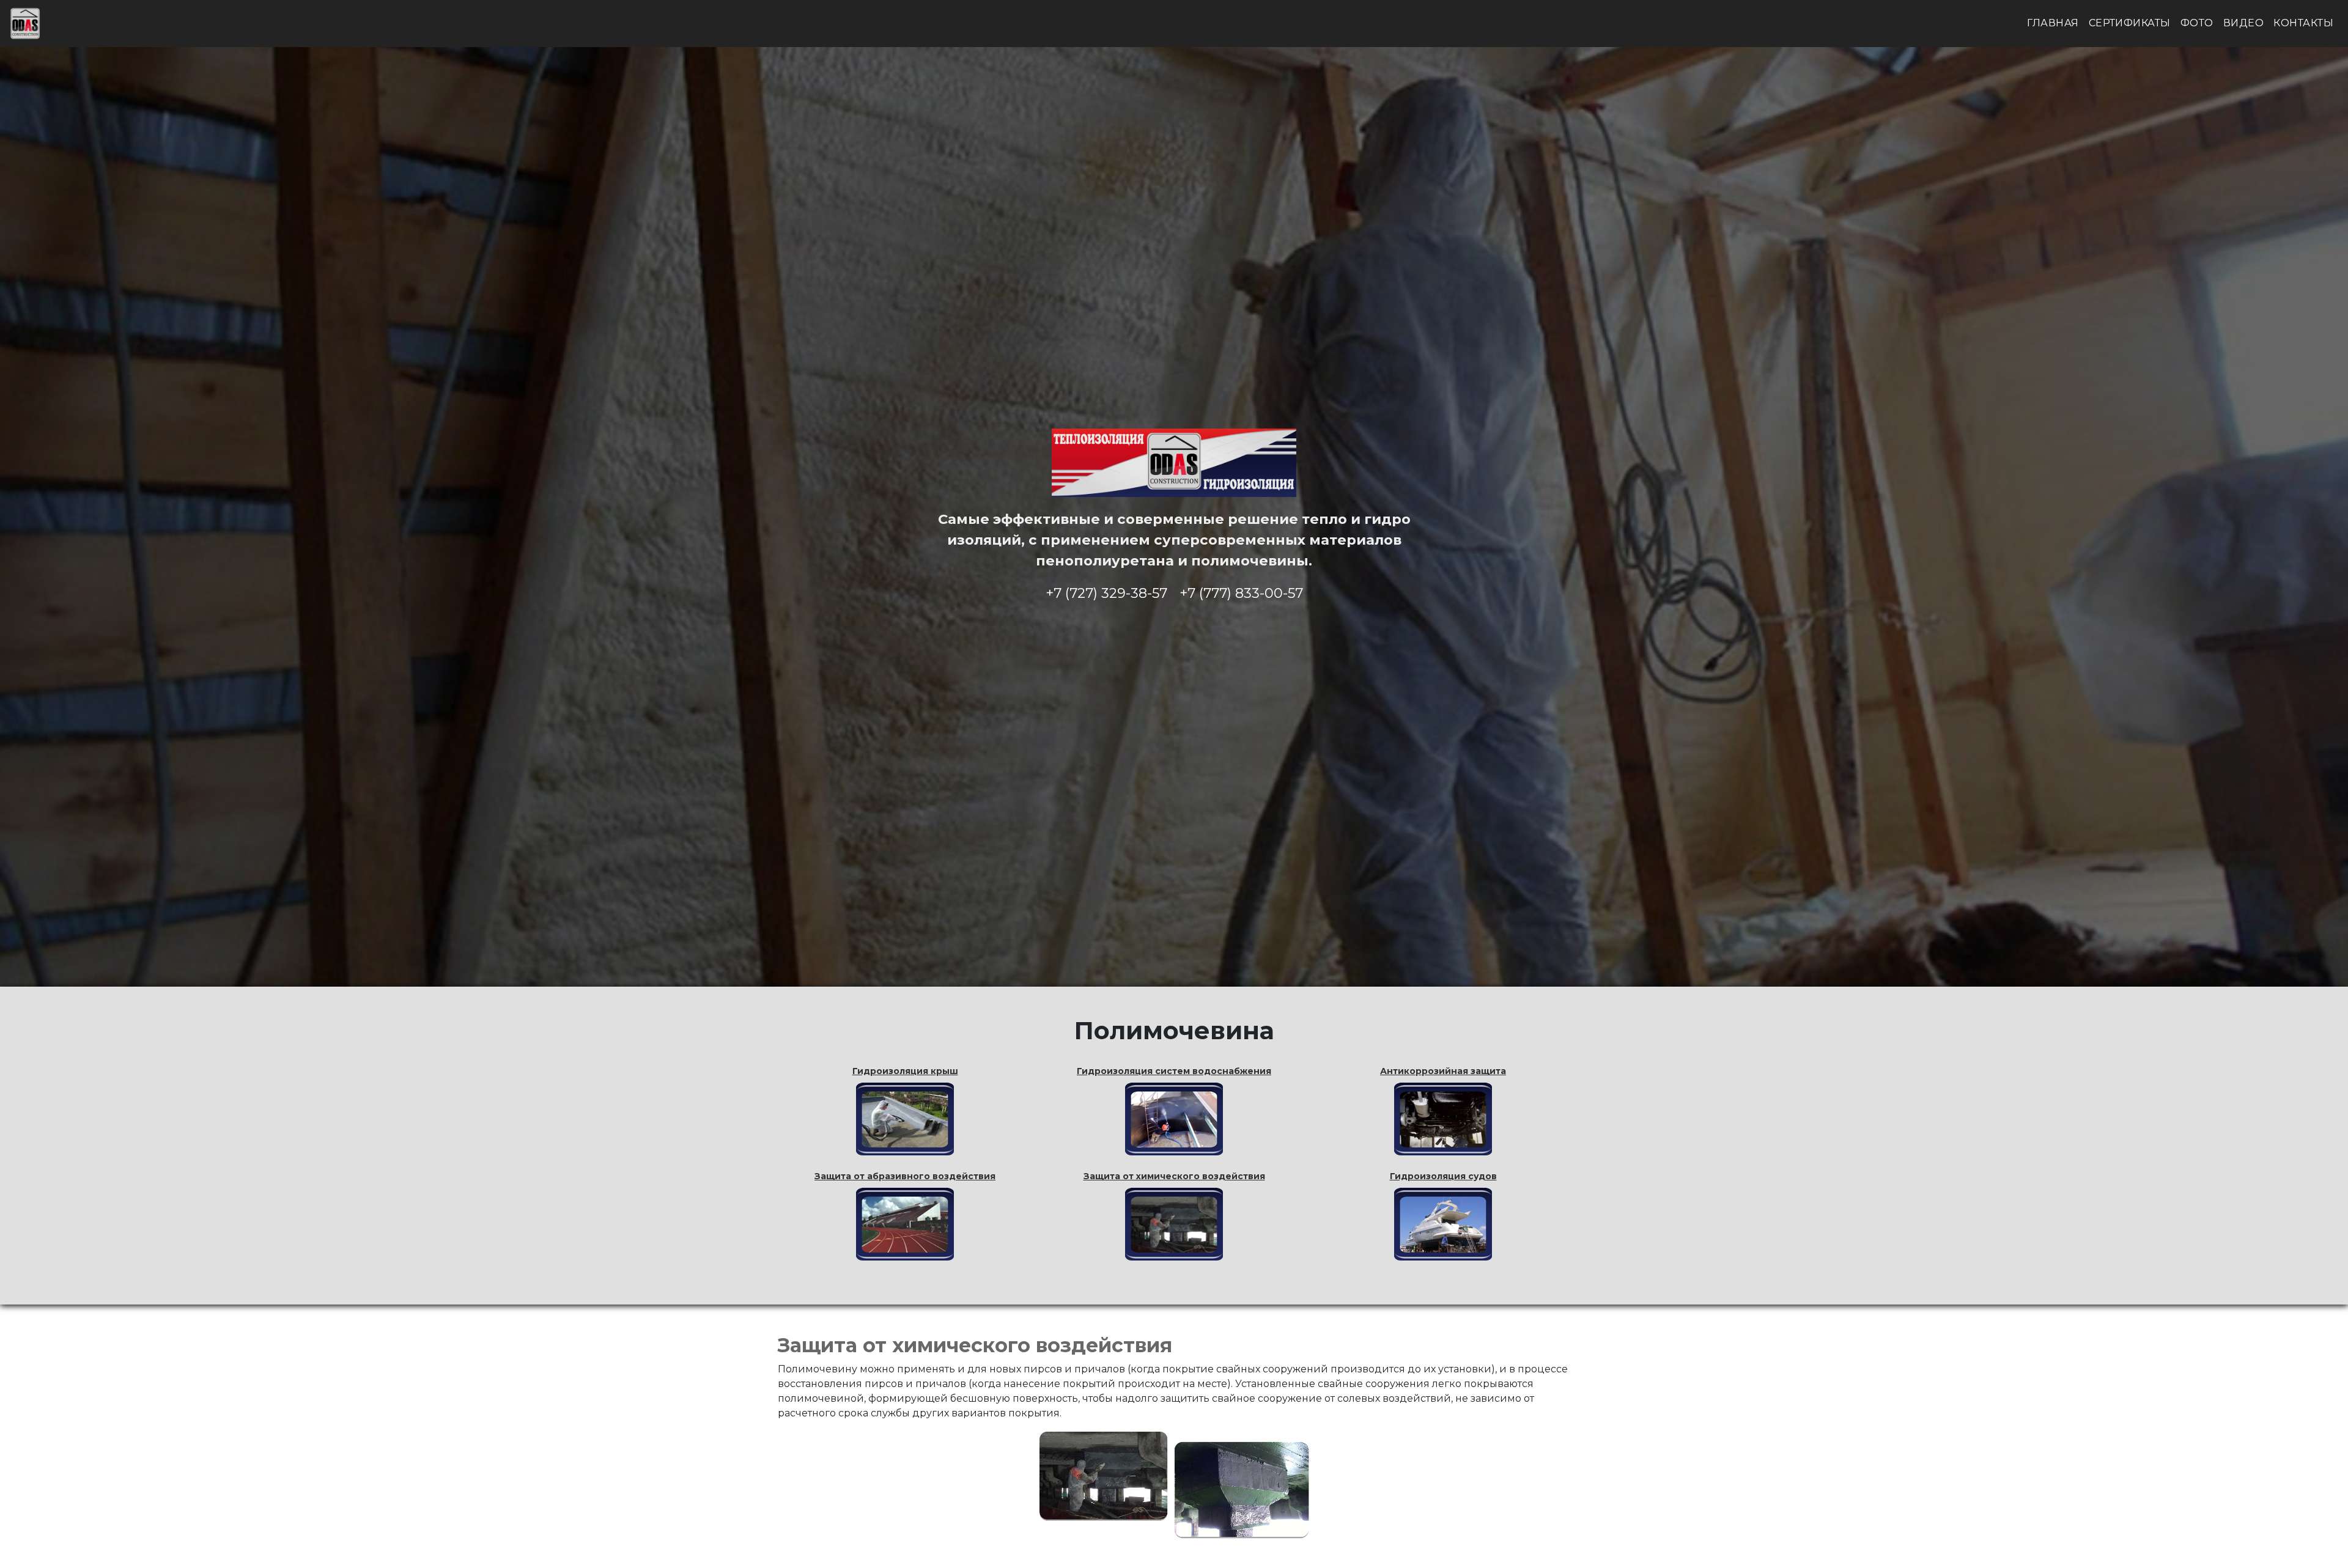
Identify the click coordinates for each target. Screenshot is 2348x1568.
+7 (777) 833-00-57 (1241, 593)
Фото (2197, 23)
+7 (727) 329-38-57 (1106, 593)
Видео (2243, 23)
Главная (2053, 23)
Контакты (2303, 23)
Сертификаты (2130, 23)
